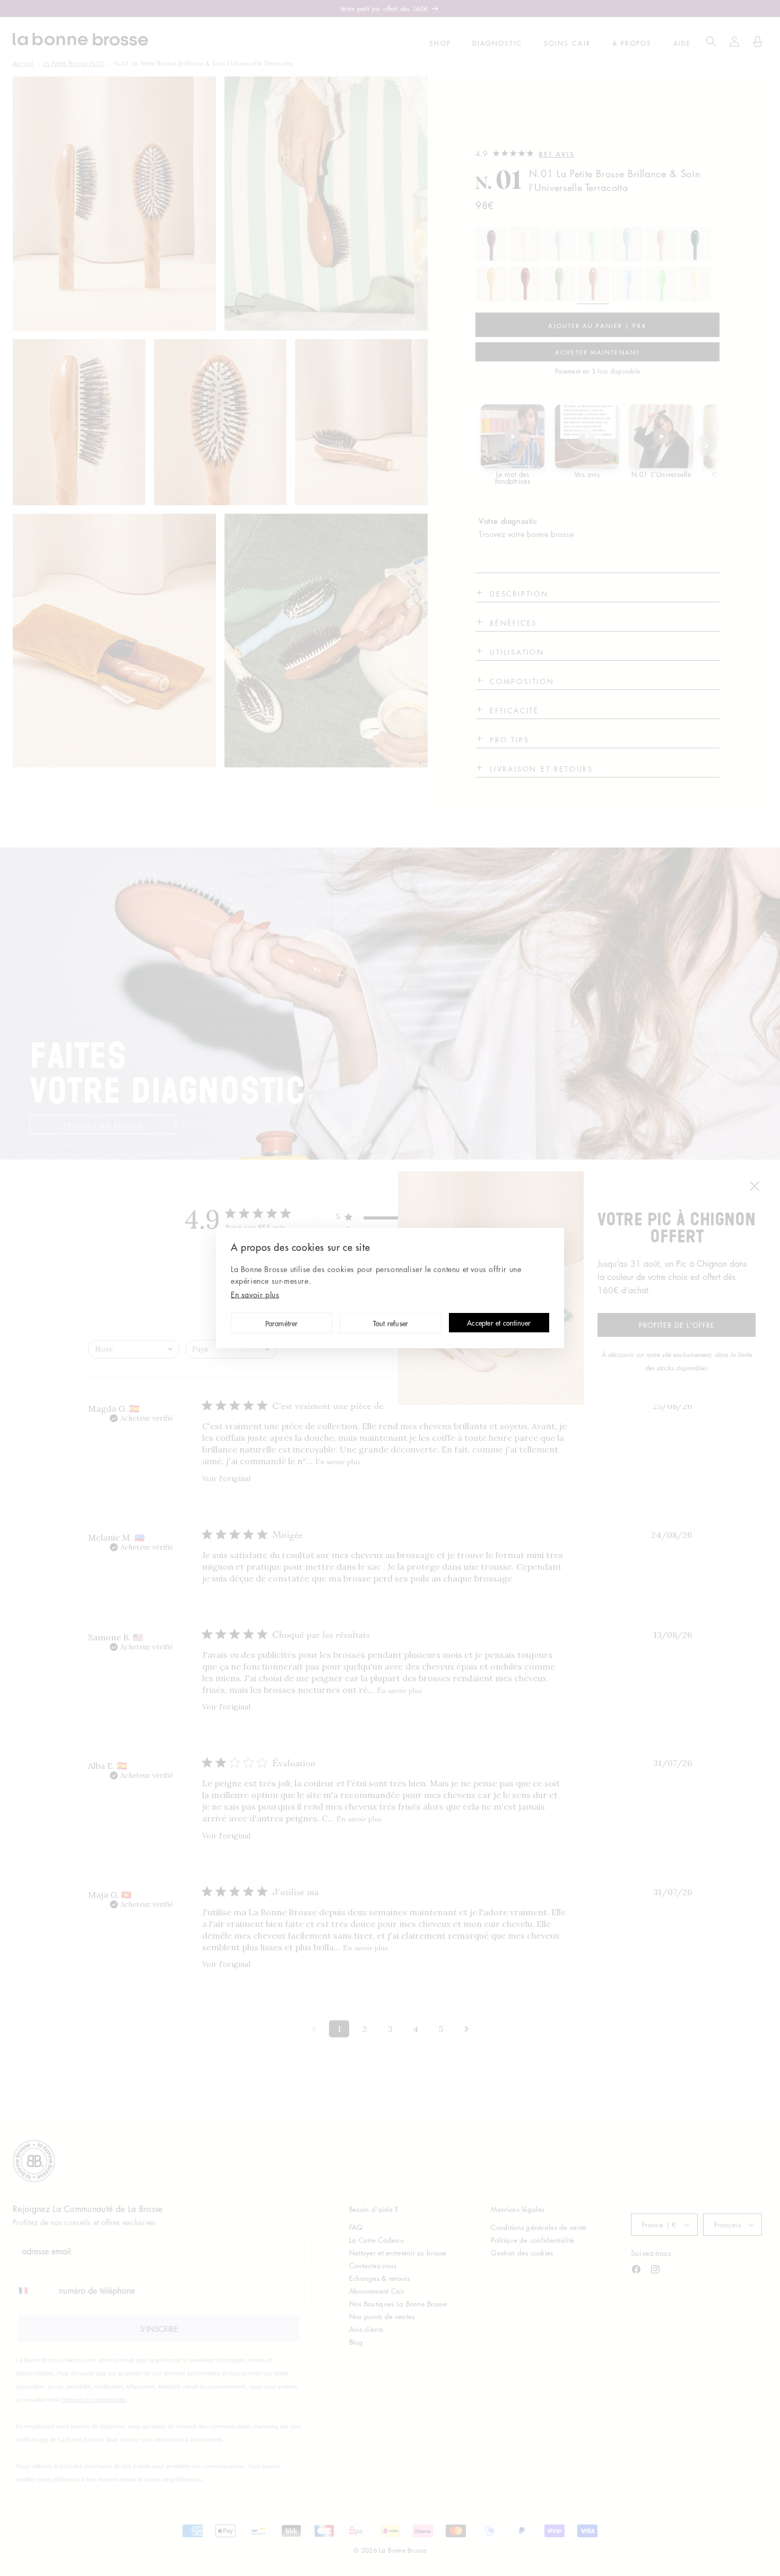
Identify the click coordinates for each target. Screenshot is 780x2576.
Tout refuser (391, 1324)
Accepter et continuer (499, 1323)
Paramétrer (282, 1324)
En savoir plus (255, 1294)
